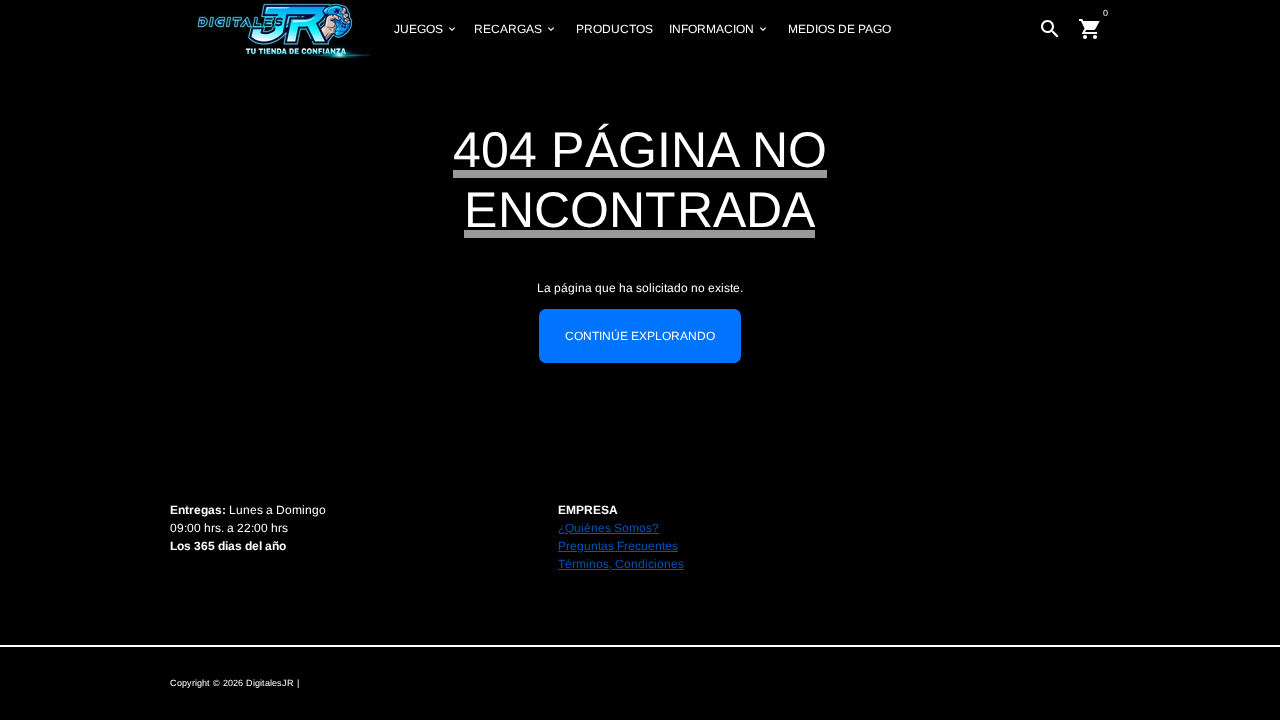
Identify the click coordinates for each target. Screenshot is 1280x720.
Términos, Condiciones (621, 564)
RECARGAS (515, 29)
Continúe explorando (640, 336)
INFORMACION (719, 29)
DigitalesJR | (272, 683)
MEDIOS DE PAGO (839, 29)
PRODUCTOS (614, 29)
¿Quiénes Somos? (608, 528)
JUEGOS (426, 29)
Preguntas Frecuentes (618, 546)
